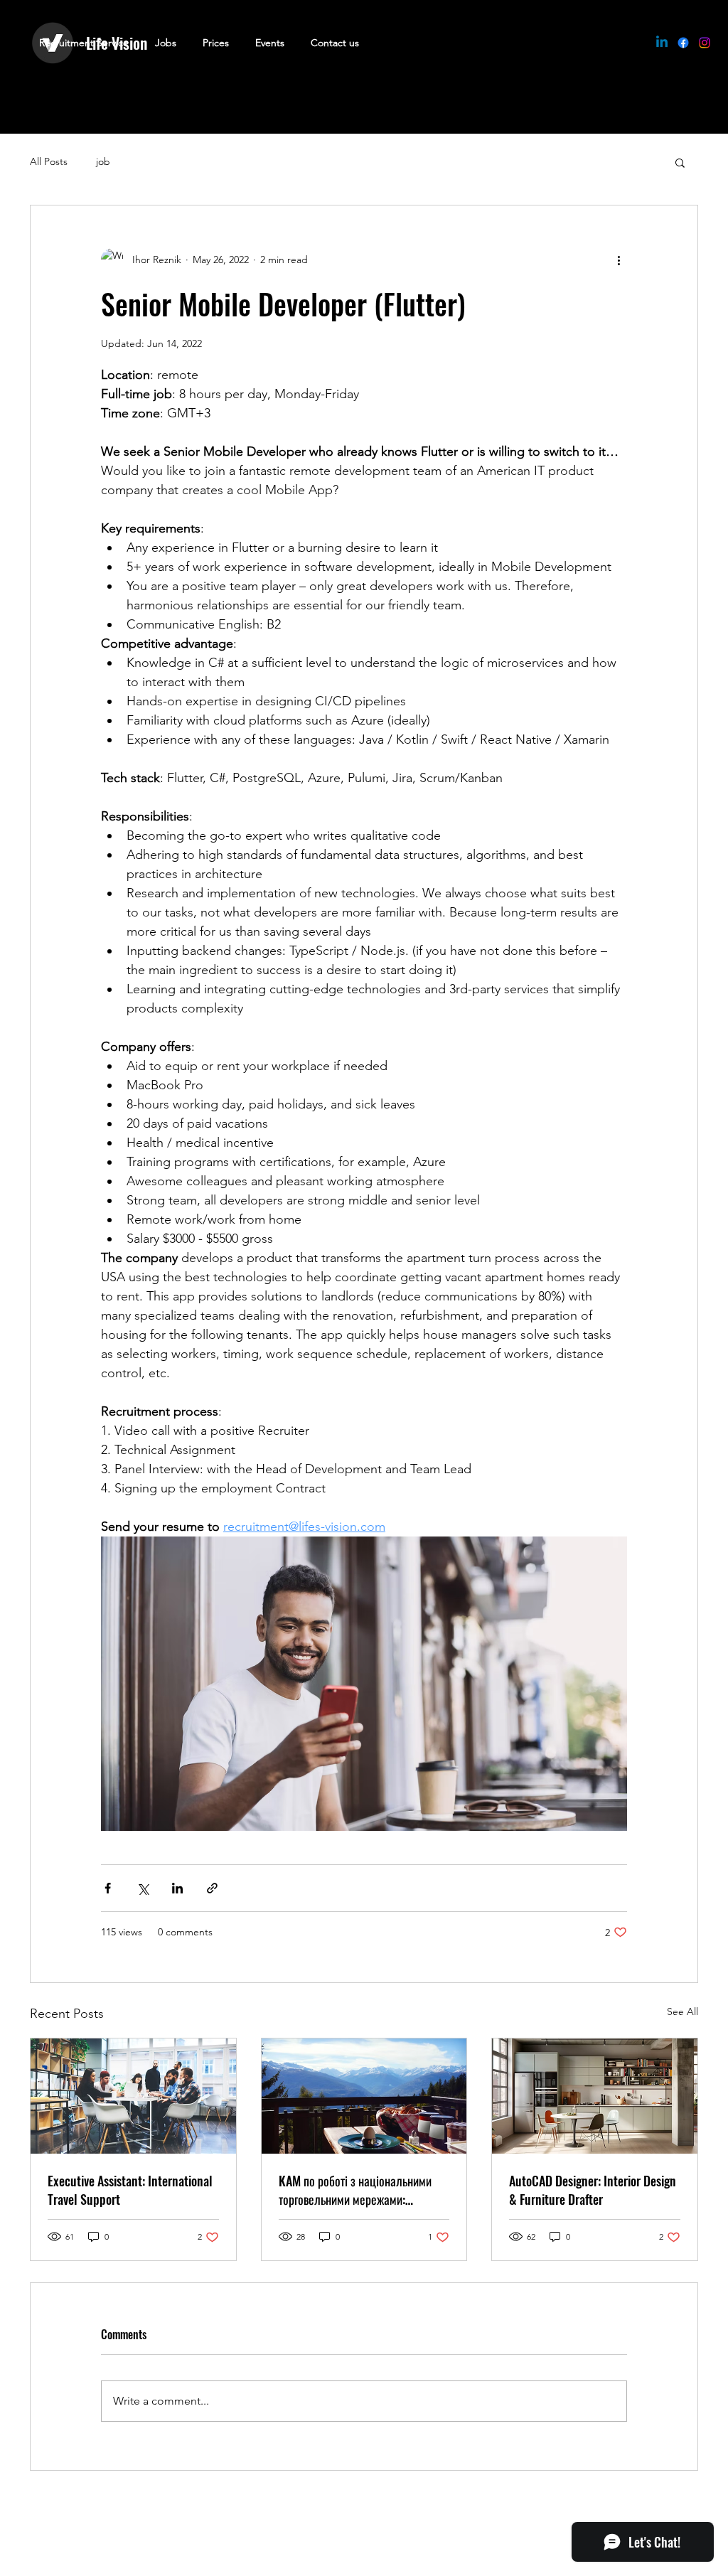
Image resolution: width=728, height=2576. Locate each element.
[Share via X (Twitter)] (143, 1888)
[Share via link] (212, 1888)
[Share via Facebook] (108, 1888)
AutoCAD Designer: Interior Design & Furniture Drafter (593, 2190)
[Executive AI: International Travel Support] (133, 2096)
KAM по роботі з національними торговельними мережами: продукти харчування (355, 2190)
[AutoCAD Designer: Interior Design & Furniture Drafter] (595, 2096)
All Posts (49, 161)
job (103, 161)
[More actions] (619, 260)
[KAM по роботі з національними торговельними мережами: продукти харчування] (364, 2096)
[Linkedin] (662, 43)
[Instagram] (705, 43)
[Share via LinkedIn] (177, 1888)
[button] (680, 162)
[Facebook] (683, 43)
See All (682, 2011)
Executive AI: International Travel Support (130, 2190)
